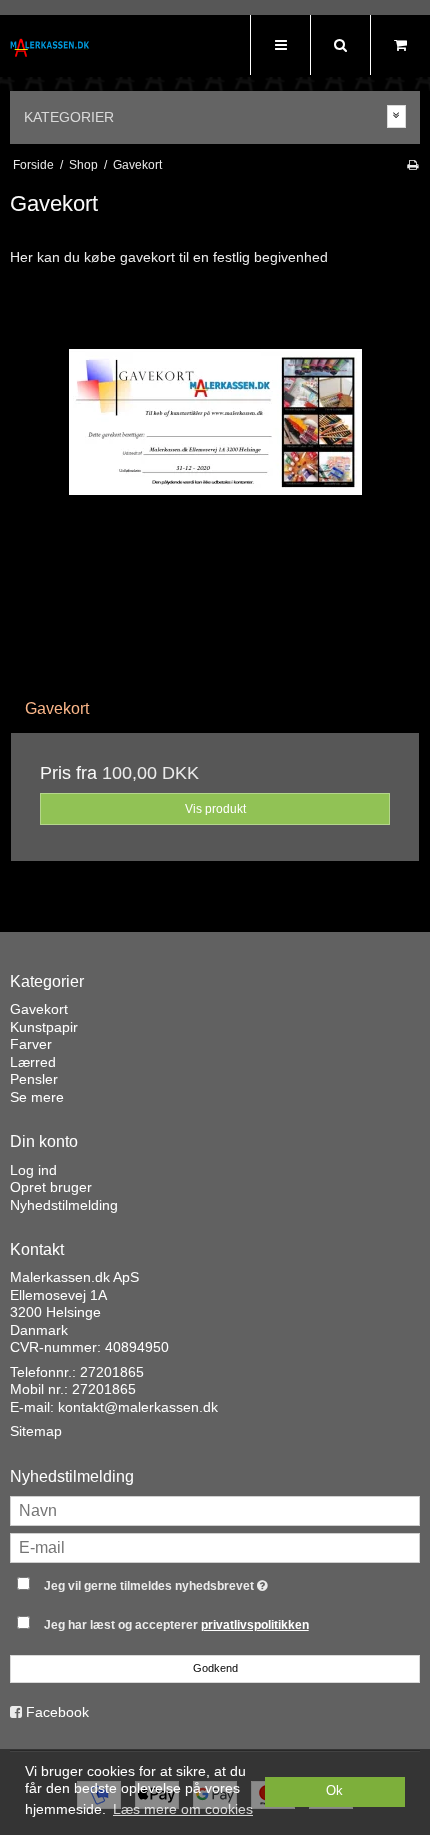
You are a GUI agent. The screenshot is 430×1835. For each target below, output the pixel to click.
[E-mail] (215, 1547)
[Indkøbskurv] (400, 45)
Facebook (57, 1712)
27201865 (112, 1372)
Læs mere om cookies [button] (183, 1809)
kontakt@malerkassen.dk (138, 1407)
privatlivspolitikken (255, 1625)
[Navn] (215, 1510)
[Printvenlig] (412, 165)
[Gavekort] (215, 480)
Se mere (37, 1097)
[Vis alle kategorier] (397, 116)
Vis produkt (215, 809)
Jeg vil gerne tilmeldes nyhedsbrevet (190, 1581)
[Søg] (340, 45)
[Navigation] (280, 45)
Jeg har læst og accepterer (176, 1625)
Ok (334, 1791)
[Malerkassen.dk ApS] (50, 47)
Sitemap (36, 1431)
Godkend (215, 1668)
